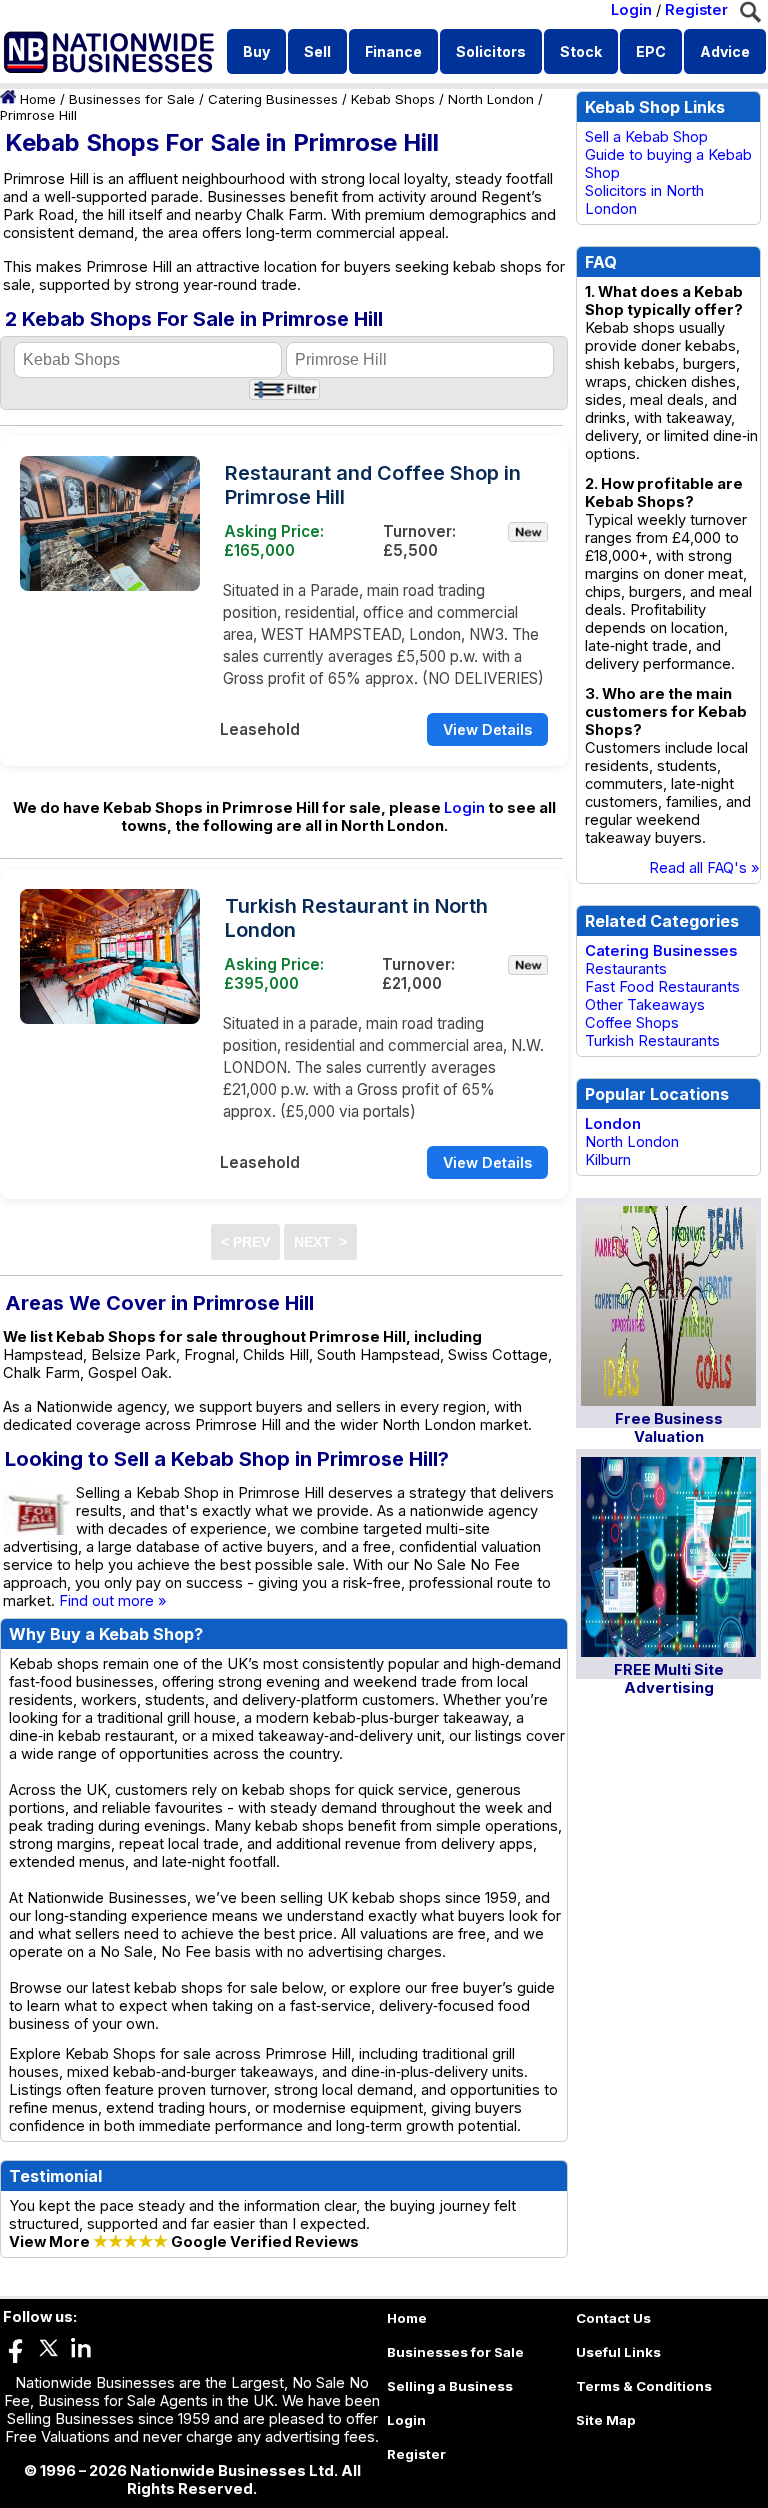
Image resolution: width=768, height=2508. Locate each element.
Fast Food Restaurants (662, 987)
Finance (393, 51)
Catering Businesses (273, 99)
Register (696, 10)
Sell (317, 51)
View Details (487, 729)
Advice (725, 51)
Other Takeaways (645, 1005)
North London (491, 99)
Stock (581, 51)
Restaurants (626, 969)
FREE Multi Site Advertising (669, 1679)
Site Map (606, 2420)
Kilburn (608, 1160)
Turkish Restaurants (652, 1041)
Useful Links (618, 2352)
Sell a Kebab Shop (646, 137)
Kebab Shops (393, 99)
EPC (651, 51)
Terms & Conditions (644, 2386)
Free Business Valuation (669, 1428)
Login (631, 10)
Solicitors (491, 51)
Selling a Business (450, 2386)
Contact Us (613, 2318)
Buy (256, 51)
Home (38, 99)
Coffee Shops (632, 1023)
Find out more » (113, 1601)
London (613, 1124)
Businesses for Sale (132, 99)
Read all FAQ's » (704, 868)
